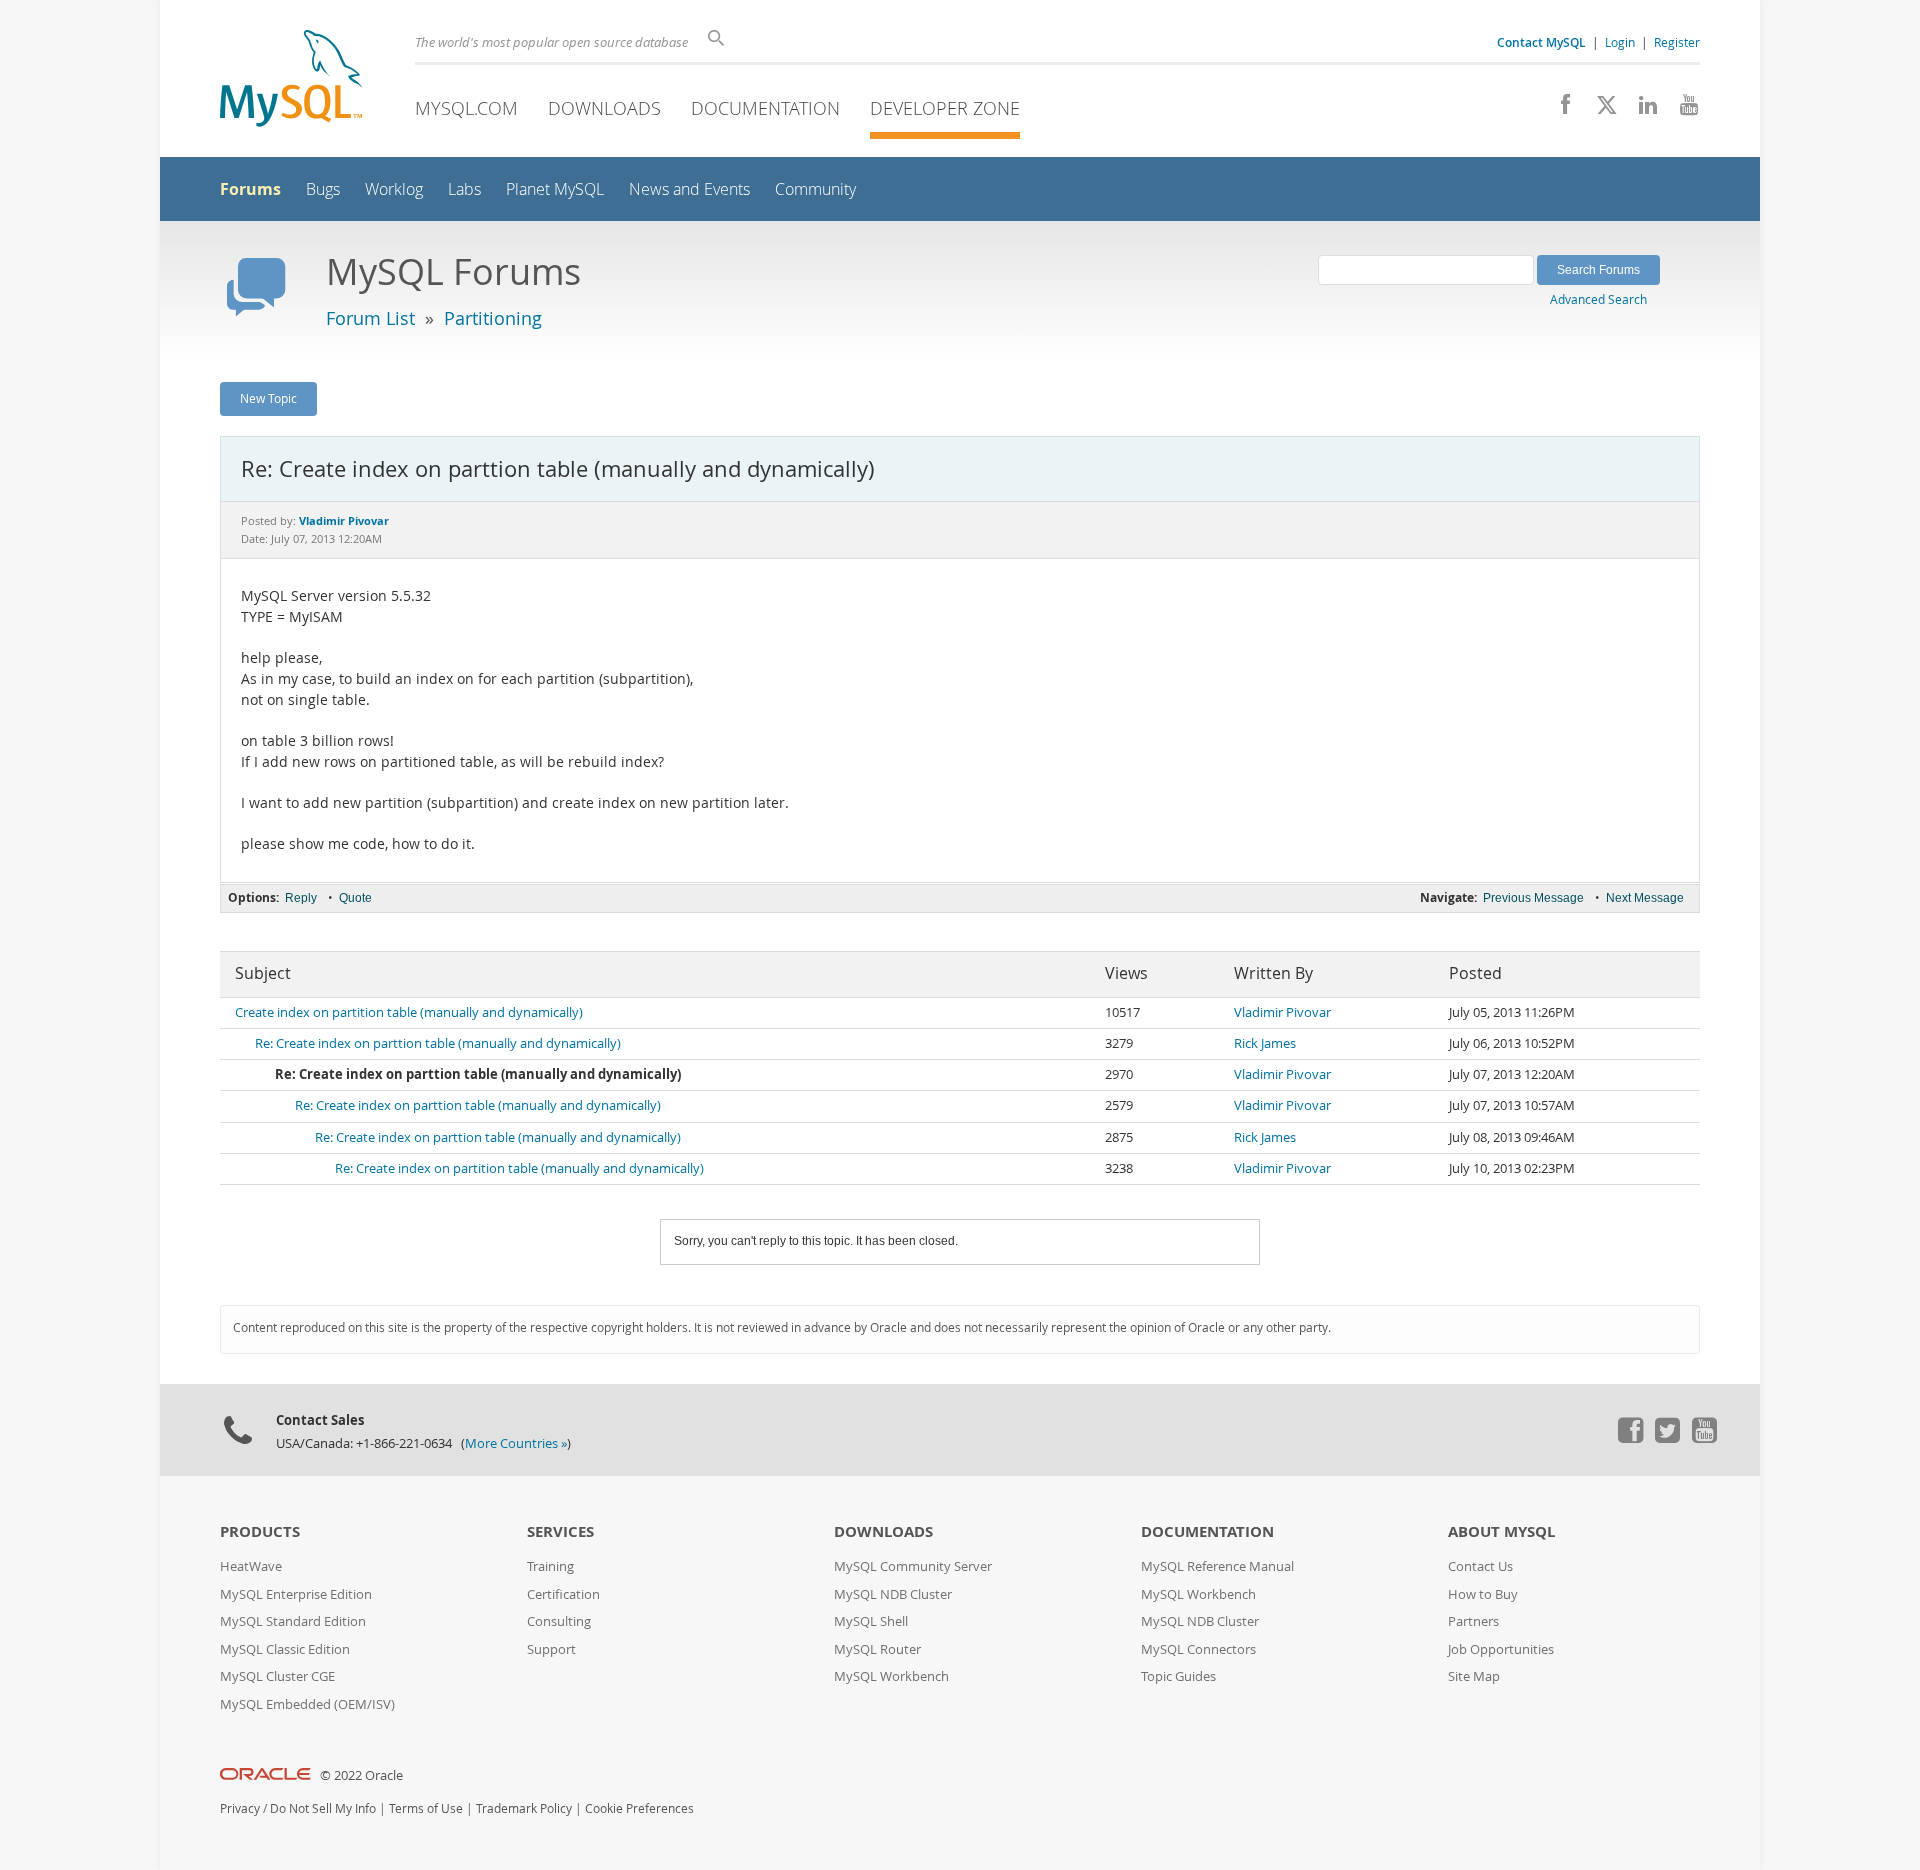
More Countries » (516, 1443)
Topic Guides (1178, 1676)
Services (560, 1531)
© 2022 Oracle (361, 1775)
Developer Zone (945, 108)
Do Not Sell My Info (323, 1808)
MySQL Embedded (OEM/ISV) (307, 1704)
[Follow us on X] (1599, 110)
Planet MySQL (555, 189)
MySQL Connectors (1198, 1649)
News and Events (689, 189)
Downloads (604, 108)
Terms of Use (426, 1808)
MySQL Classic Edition (285, 1649)
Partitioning (493, 318)
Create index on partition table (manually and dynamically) (409, 1012)
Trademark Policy (524, 1808)
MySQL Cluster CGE (277, 1676)
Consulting (559, 1621)
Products (260, 1531)
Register (1677, 42)
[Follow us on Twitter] (1667, 1438)
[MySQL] (291, 80)
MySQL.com (466, 108)
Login (1620, 42)
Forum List (370, 318)
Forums (250, 189)
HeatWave (251, 1566)
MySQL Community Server (913, 1566)
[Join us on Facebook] (1558, 110)
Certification (563, 1594)
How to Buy (1483, 1594)
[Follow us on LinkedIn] (1640, 110)
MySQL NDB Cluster (893, 1594)
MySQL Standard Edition (293, 1621)
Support (551, 1649)
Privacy (240, 1808)
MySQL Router (877, 1649)
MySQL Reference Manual (1217, 1566)
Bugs (323, 189)
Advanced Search (1598, 299)
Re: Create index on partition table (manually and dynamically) (519, 1168)
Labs (464, 189)
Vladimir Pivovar (1282, 1012)
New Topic (268, 398)
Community (815, 189)
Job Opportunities (1501, 1649)
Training (550, 1566)
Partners (1473, 1621)
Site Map (1474, 1676)
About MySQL (1501, 1531)
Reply (301, 898)
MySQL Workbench (891, 1676)
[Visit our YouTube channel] (1681, 110)
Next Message (1645, 898)
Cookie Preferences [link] (639, 1808)
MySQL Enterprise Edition (296, 1594)
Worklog (394, 189)
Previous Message (1533, 898)
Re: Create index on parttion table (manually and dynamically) (438, 1043)
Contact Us (1480, 1566)
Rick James (1265, 1043)
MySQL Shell (871, 1621)
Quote (355, 898)
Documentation (765, 108)
